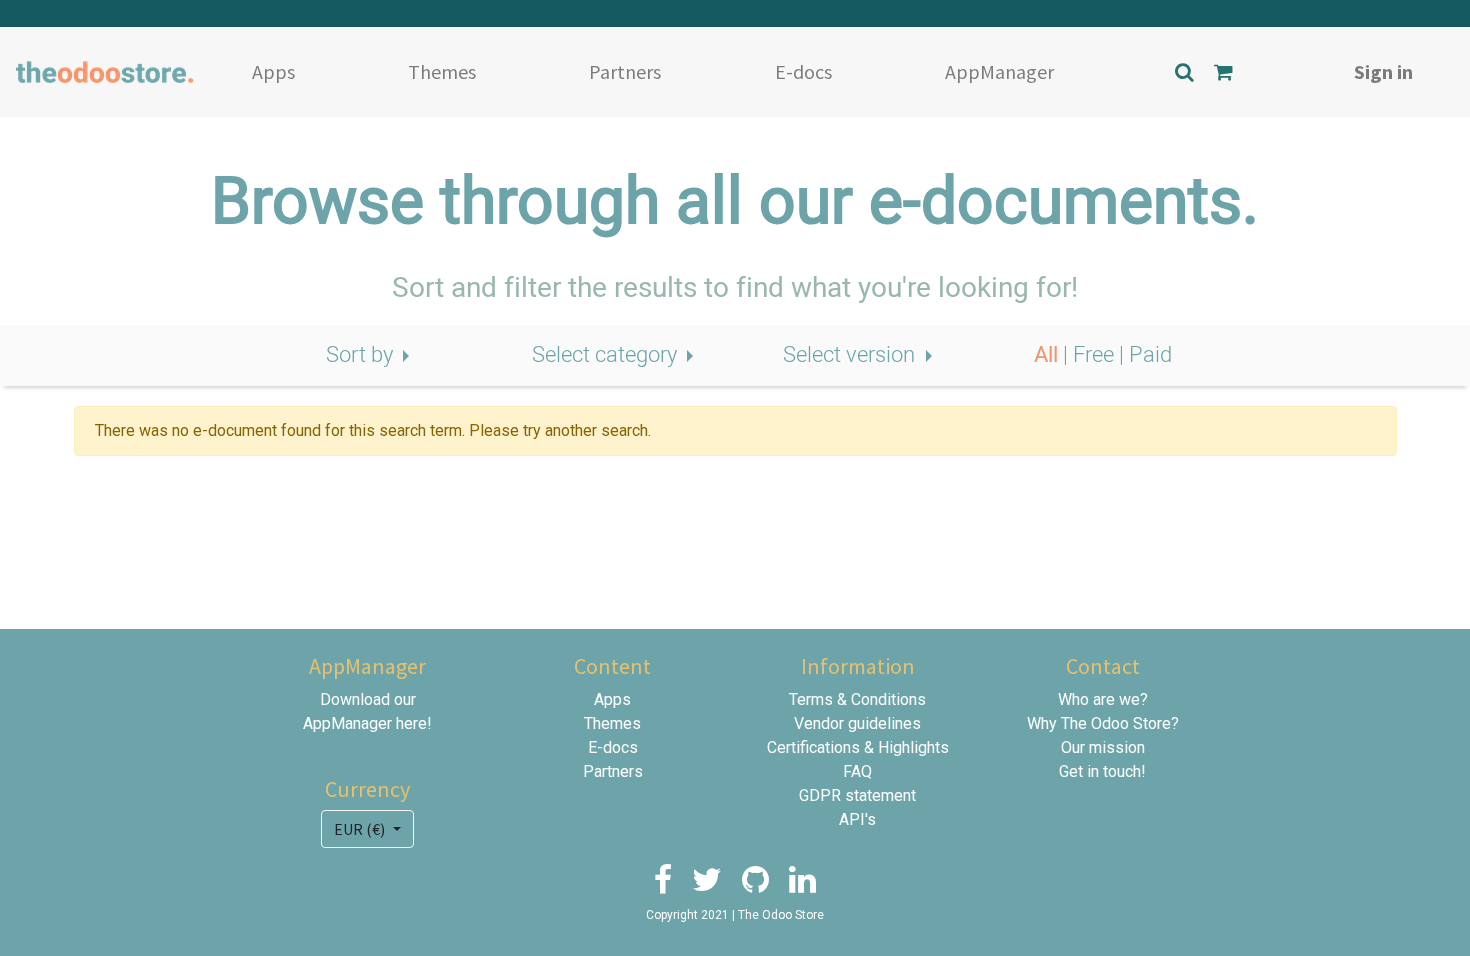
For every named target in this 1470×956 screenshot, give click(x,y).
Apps (273, 71)
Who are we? (1103, 699)
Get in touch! (1102, 771)
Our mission (1103, 747)
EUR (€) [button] (361, 829)
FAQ (857, 771)
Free (1096, 355)
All (1048, 355)
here (411, 723)
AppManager (999, 71)
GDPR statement (857, 795)
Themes (442, 71)
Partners (625, 71)
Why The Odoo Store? (1103, 723)
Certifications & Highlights (858, 747)
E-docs (803, 71)
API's (857, 819)
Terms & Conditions (857, 699)
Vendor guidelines (857, 723)
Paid (1150, 355)
